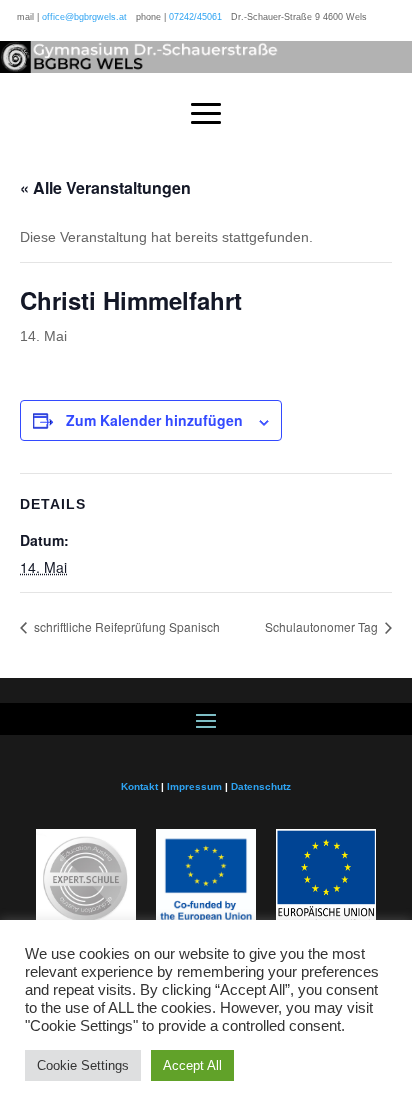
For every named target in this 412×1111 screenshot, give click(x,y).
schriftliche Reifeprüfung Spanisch (125, 626)
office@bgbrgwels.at (84, 17)
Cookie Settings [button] (83, 1065)
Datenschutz (261, 786)
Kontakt (139, 786)
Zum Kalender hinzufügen (154, 420)
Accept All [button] (192, 1065)
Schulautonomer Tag (323, 626)
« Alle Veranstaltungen (105, 187)
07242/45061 (195, 17)
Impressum (194, 786)
